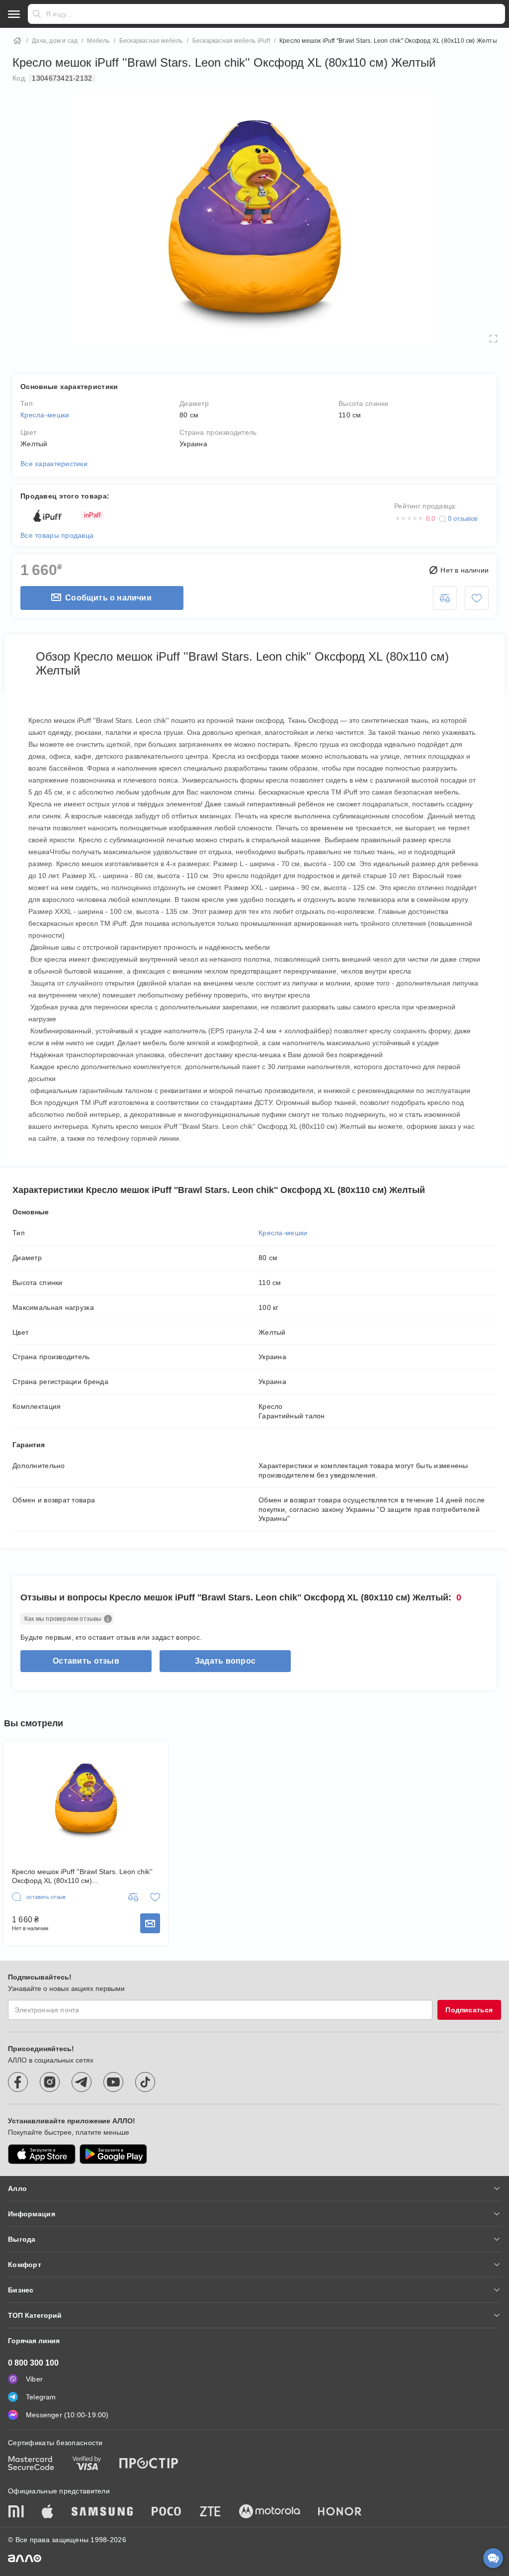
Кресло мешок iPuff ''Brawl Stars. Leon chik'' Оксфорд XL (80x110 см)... (82, 1876)
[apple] (48, 2512)
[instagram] (50, 2082)
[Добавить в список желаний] (477, 598)
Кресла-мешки (45, 415)
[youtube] (113, 2082)
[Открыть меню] (14, 14)
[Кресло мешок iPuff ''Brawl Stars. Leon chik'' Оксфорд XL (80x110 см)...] (86, 1799)
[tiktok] (145, 2082)
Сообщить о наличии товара (150, 1923)
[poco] (167, 2512)
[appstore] (42, 2154)
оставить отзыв (86, 1661)
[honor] (340, 2512)
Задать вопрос (225, 1661)
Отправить (37, 14)
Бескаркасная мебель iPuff (231, 41)
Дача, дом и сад (55, 41)
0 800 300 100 (33, 2363)
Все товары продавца (57, 535)
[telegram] (82, 2082)
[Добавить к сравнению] (445, 598)
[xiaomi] (16, 2512)
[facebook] (18, 2082)
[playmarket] (113, 2154)
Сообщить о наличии (108, 598)
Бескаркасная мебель (151, 41)
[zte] (210, 2512)
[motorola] (269, 2512)
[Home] (17, 41)
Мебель (98, 41)
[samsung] (102, 2512)
